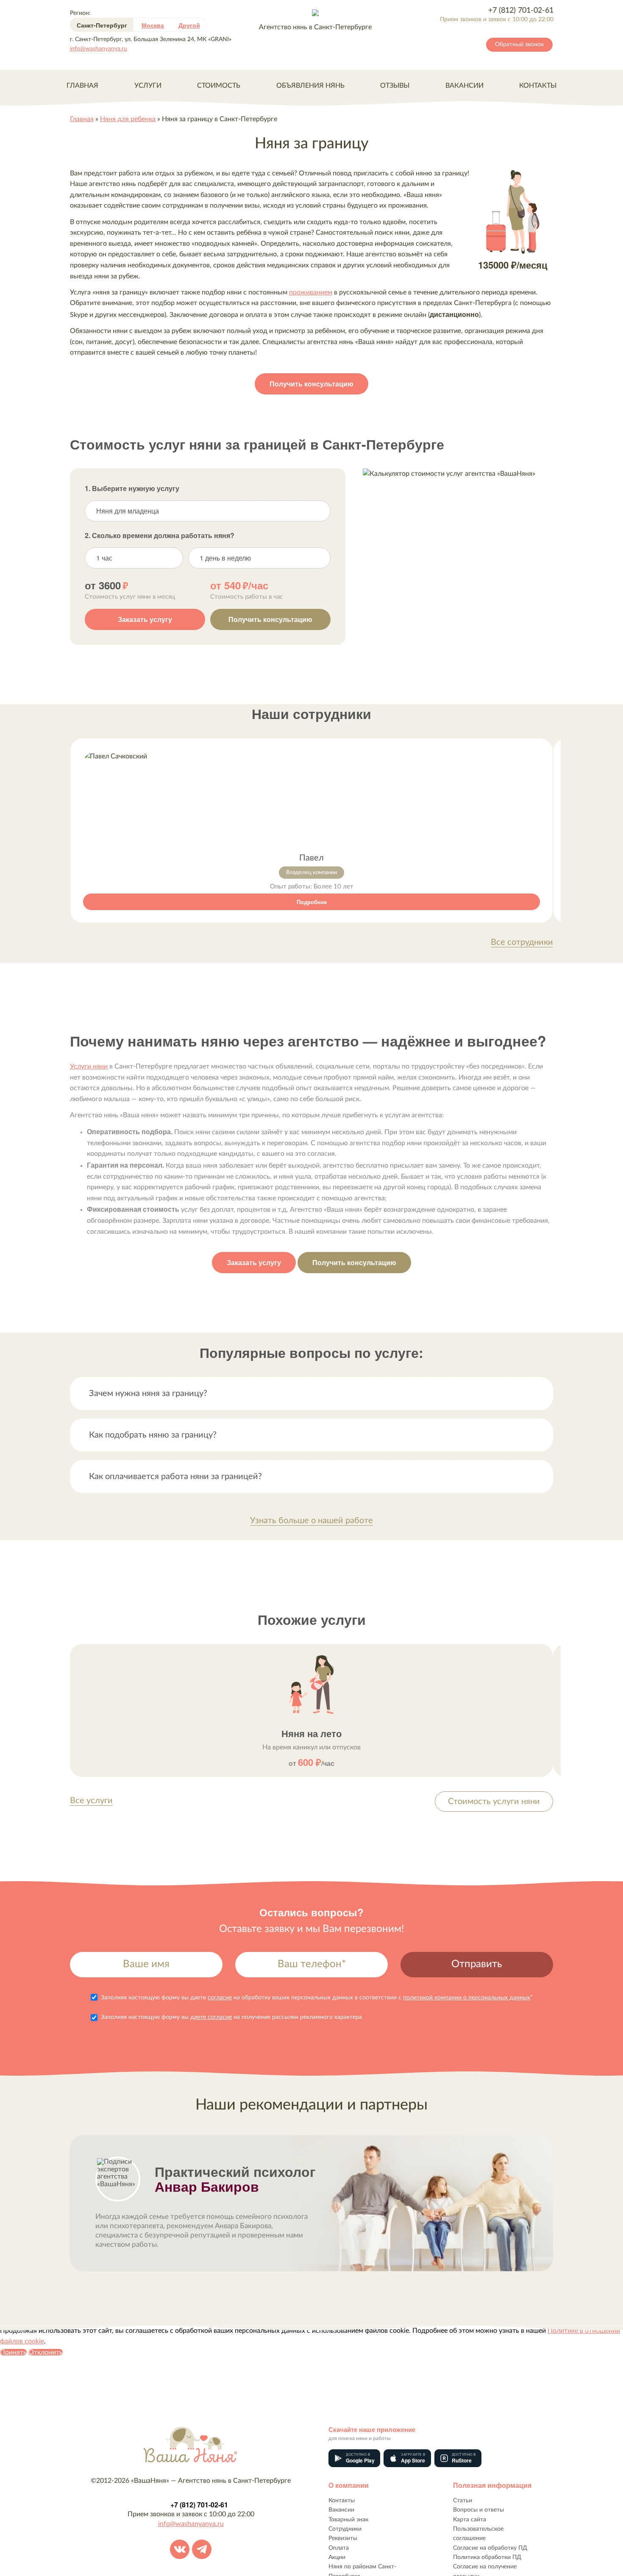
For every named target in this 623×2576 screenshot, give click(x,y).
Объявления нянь (310, 86)
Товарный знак (348, 2520)
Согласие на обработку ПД (490, 2548)
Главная (82, 86)
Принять (13, 2352)
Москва (153, 25)
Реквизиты (343, 2538)
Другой (189, 25)
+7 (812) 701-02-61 (521, 11)
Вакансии (464, 86)
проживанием (311, 292)
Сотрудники (345, 2529)
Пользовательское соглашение (478, 2534)
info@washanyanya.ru (99, 49)
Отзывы (395, 86)
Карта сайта (470, 2520)
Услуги (148, 86)
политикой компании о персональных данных (467, 1998)
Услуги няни (89, 1066)
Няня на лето (311, 1733)
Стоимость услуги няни (494, 1802)
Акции (337, 2557)
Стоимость (219, 86)
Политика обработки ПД (487, 2557)
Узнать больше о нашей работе (311, 1521)
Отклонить (46, 2352)
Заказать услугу (145, 619)
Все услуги (91, 1801)
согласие (220, 1998)
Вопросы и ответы (478, 2510)
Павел (311, 858)
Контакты (538, 86)
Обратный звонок (519, 44)
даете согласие (211, 2017)
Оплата (339, 2548)
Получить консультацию (311, 384)
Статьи (463, 2501)
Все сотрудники (522, 942)
